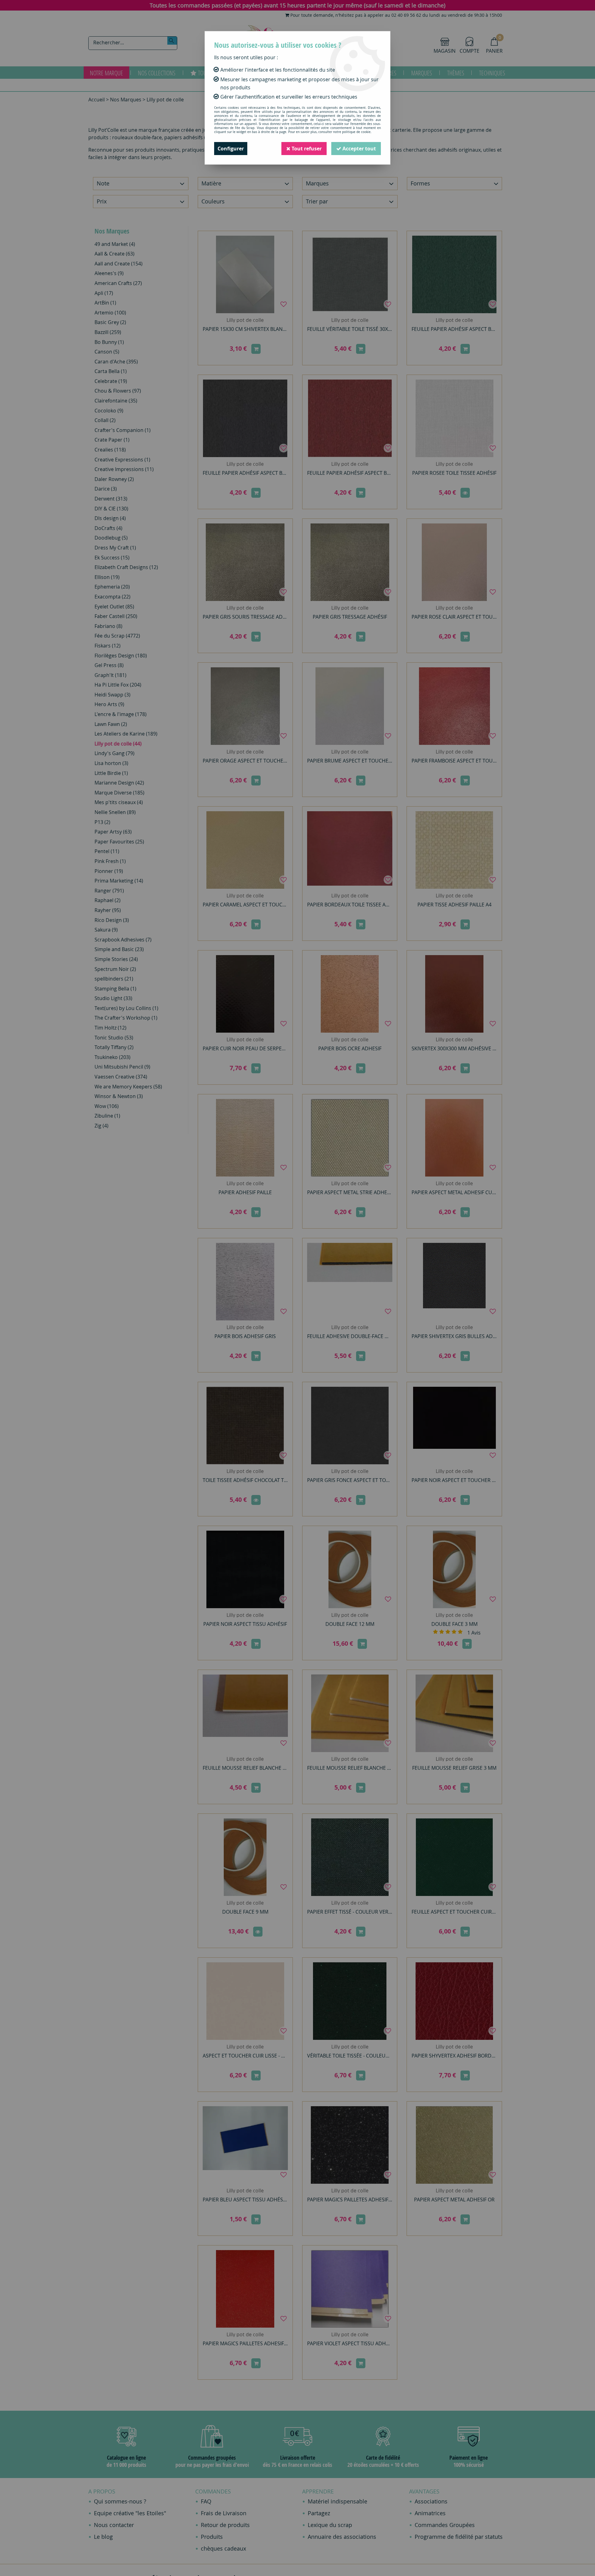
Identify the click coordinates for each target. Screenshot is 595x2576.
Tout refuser (306, 149)
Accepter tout (359, 149)
